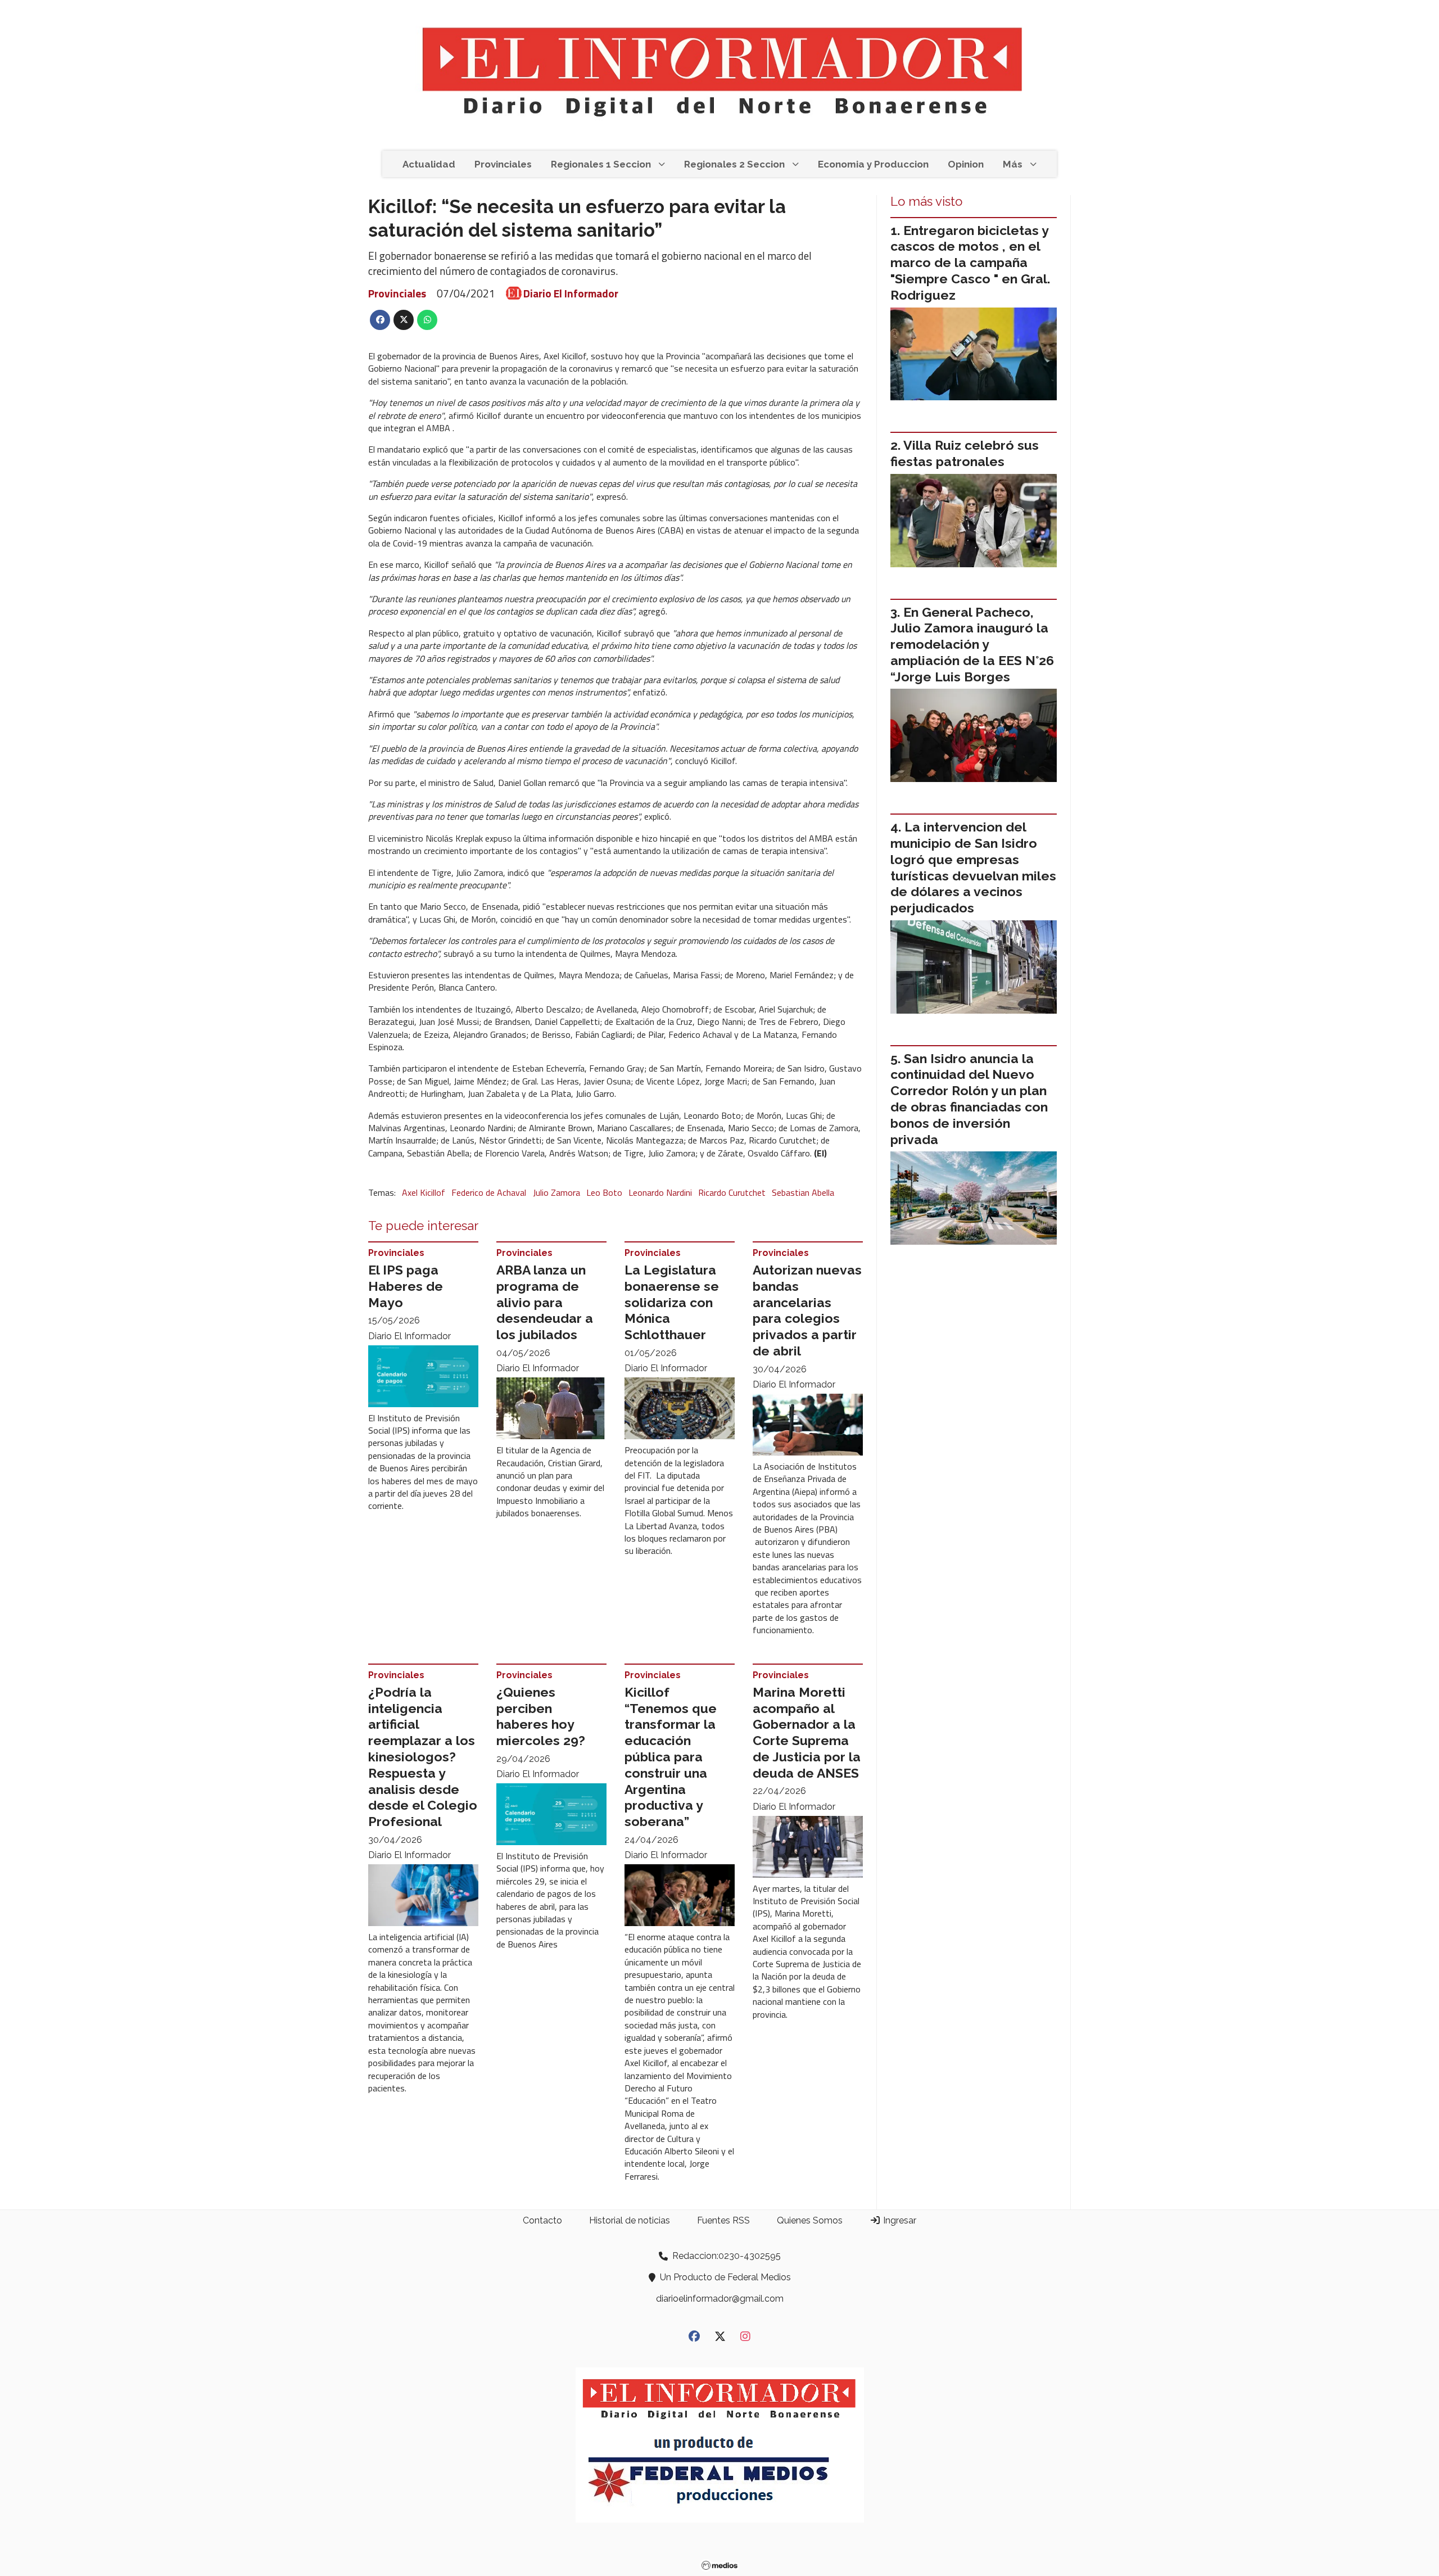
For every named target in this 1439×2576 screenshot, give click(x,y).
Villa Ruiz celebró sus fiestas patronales (965, 453)
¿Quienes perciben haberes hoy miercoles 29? (541, 1716)
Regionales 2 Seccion (734, 164)
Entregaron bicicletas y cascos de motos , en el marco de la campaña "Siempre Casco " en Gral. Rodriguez (970, 263)
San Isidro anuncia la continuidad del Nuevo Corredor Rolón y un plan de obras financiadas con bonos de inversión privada (969, 1099)
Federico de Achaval (489, 1192)
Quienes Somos (810, 2220)
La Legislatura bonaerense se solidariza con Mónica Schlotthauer (672, 1302)
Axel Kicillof (424, 1192)
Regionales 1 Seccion (601, 164)
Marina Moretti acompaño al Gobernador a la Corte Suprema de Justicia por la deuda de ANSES (807, 1732)
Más (1013, 164)
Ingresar (899, 2220)
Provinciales (503, 164)
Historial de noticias (630, 2220)
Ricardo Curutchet (732, 1192)
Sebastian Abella (803, 1192)
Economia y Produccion (873, 164)
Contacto (542, 2220)
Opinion (966, 164)
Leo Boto (604, 1192)
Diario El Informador (571, 293)
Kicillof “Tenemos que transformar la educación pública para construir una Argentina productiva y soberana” (671, 1757)
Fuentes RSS (723, 2220)
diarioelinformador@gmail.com (720, 2299)
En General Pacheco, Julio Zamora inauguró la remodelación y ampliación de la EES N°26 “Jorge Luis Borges (972, 644)
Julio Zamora (556, 1192)
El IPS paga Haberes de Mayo (406, 1286)
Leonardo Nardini (660, 1192)
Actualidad (429, 164)
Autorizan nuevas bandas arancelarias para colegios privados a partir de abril (807, 1310)
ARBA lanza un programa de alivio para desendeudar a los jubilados (545, 1302)
